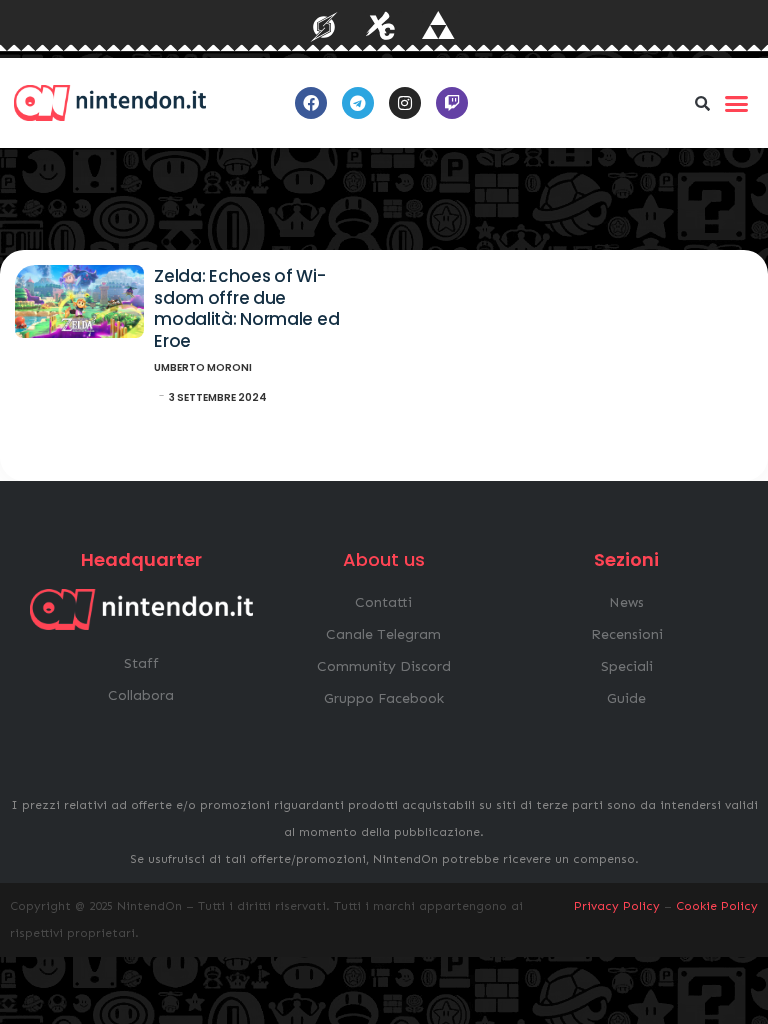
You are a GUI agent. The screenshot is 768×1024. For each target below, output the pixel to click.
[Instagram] (405, 103)
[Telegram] (358, 103)
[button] (703, 103)
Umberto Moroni (203, 367)
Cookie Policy (717, 906)
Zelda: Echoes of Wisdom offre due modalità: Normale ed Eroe (246, 308)
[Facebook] (311, 103)
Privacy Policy (617, 906)
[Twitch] (452, 103)
